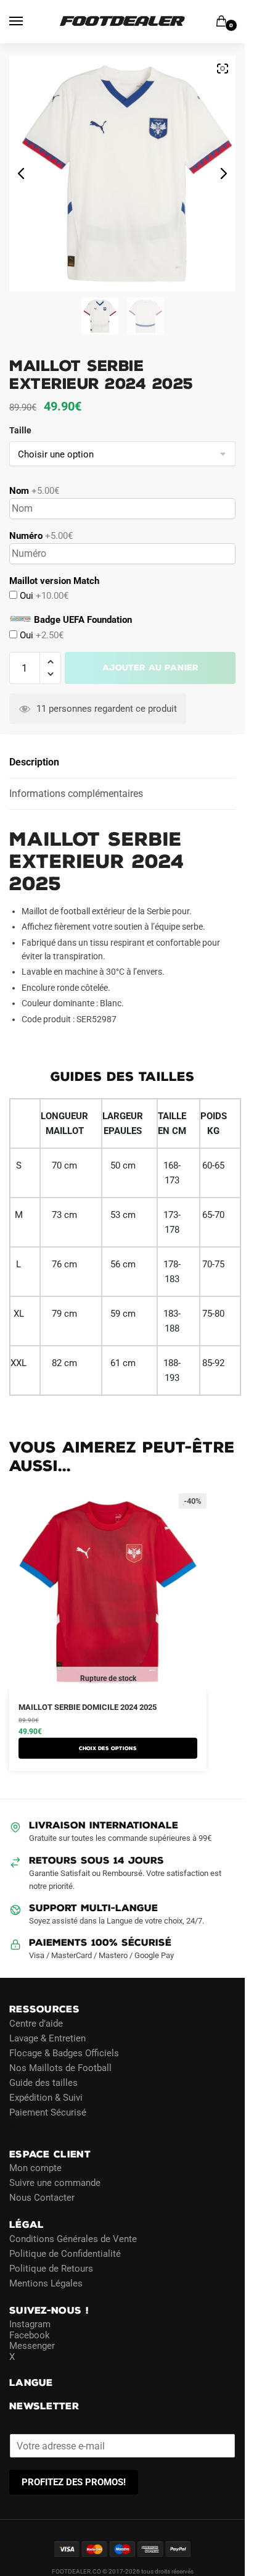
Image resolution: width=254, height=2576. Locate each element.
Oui (43, 596)
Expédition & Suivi (46, 2097)
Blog (18, 2127)
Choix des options (108, 1748)
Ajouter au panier (150, 668)
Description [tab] (34, 762)
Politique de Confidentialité (65, 2253)
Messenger (32, 2346)
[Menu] (28, 22)
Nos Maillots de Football (60, 2067)
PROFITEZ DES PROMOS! (74, 2482)
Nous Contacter (42, 2198)
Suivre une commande (55, 2183)
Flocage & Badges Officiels (64, 2053)
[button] (50, 662)
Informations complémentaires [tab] (76, 794)
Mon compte (35, 2168)
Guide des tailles (43, 2082)
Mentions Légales (46, 2283)
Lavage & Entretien (47, 2038)
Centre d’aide (36, 2023)
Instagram (30, 2324)
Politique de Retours (51, 2268)
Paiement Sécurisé (48, 2112)
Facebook (30, 2335)
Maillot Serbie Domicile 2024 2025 (88, 1707)
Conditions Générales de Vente (73, 2238)
